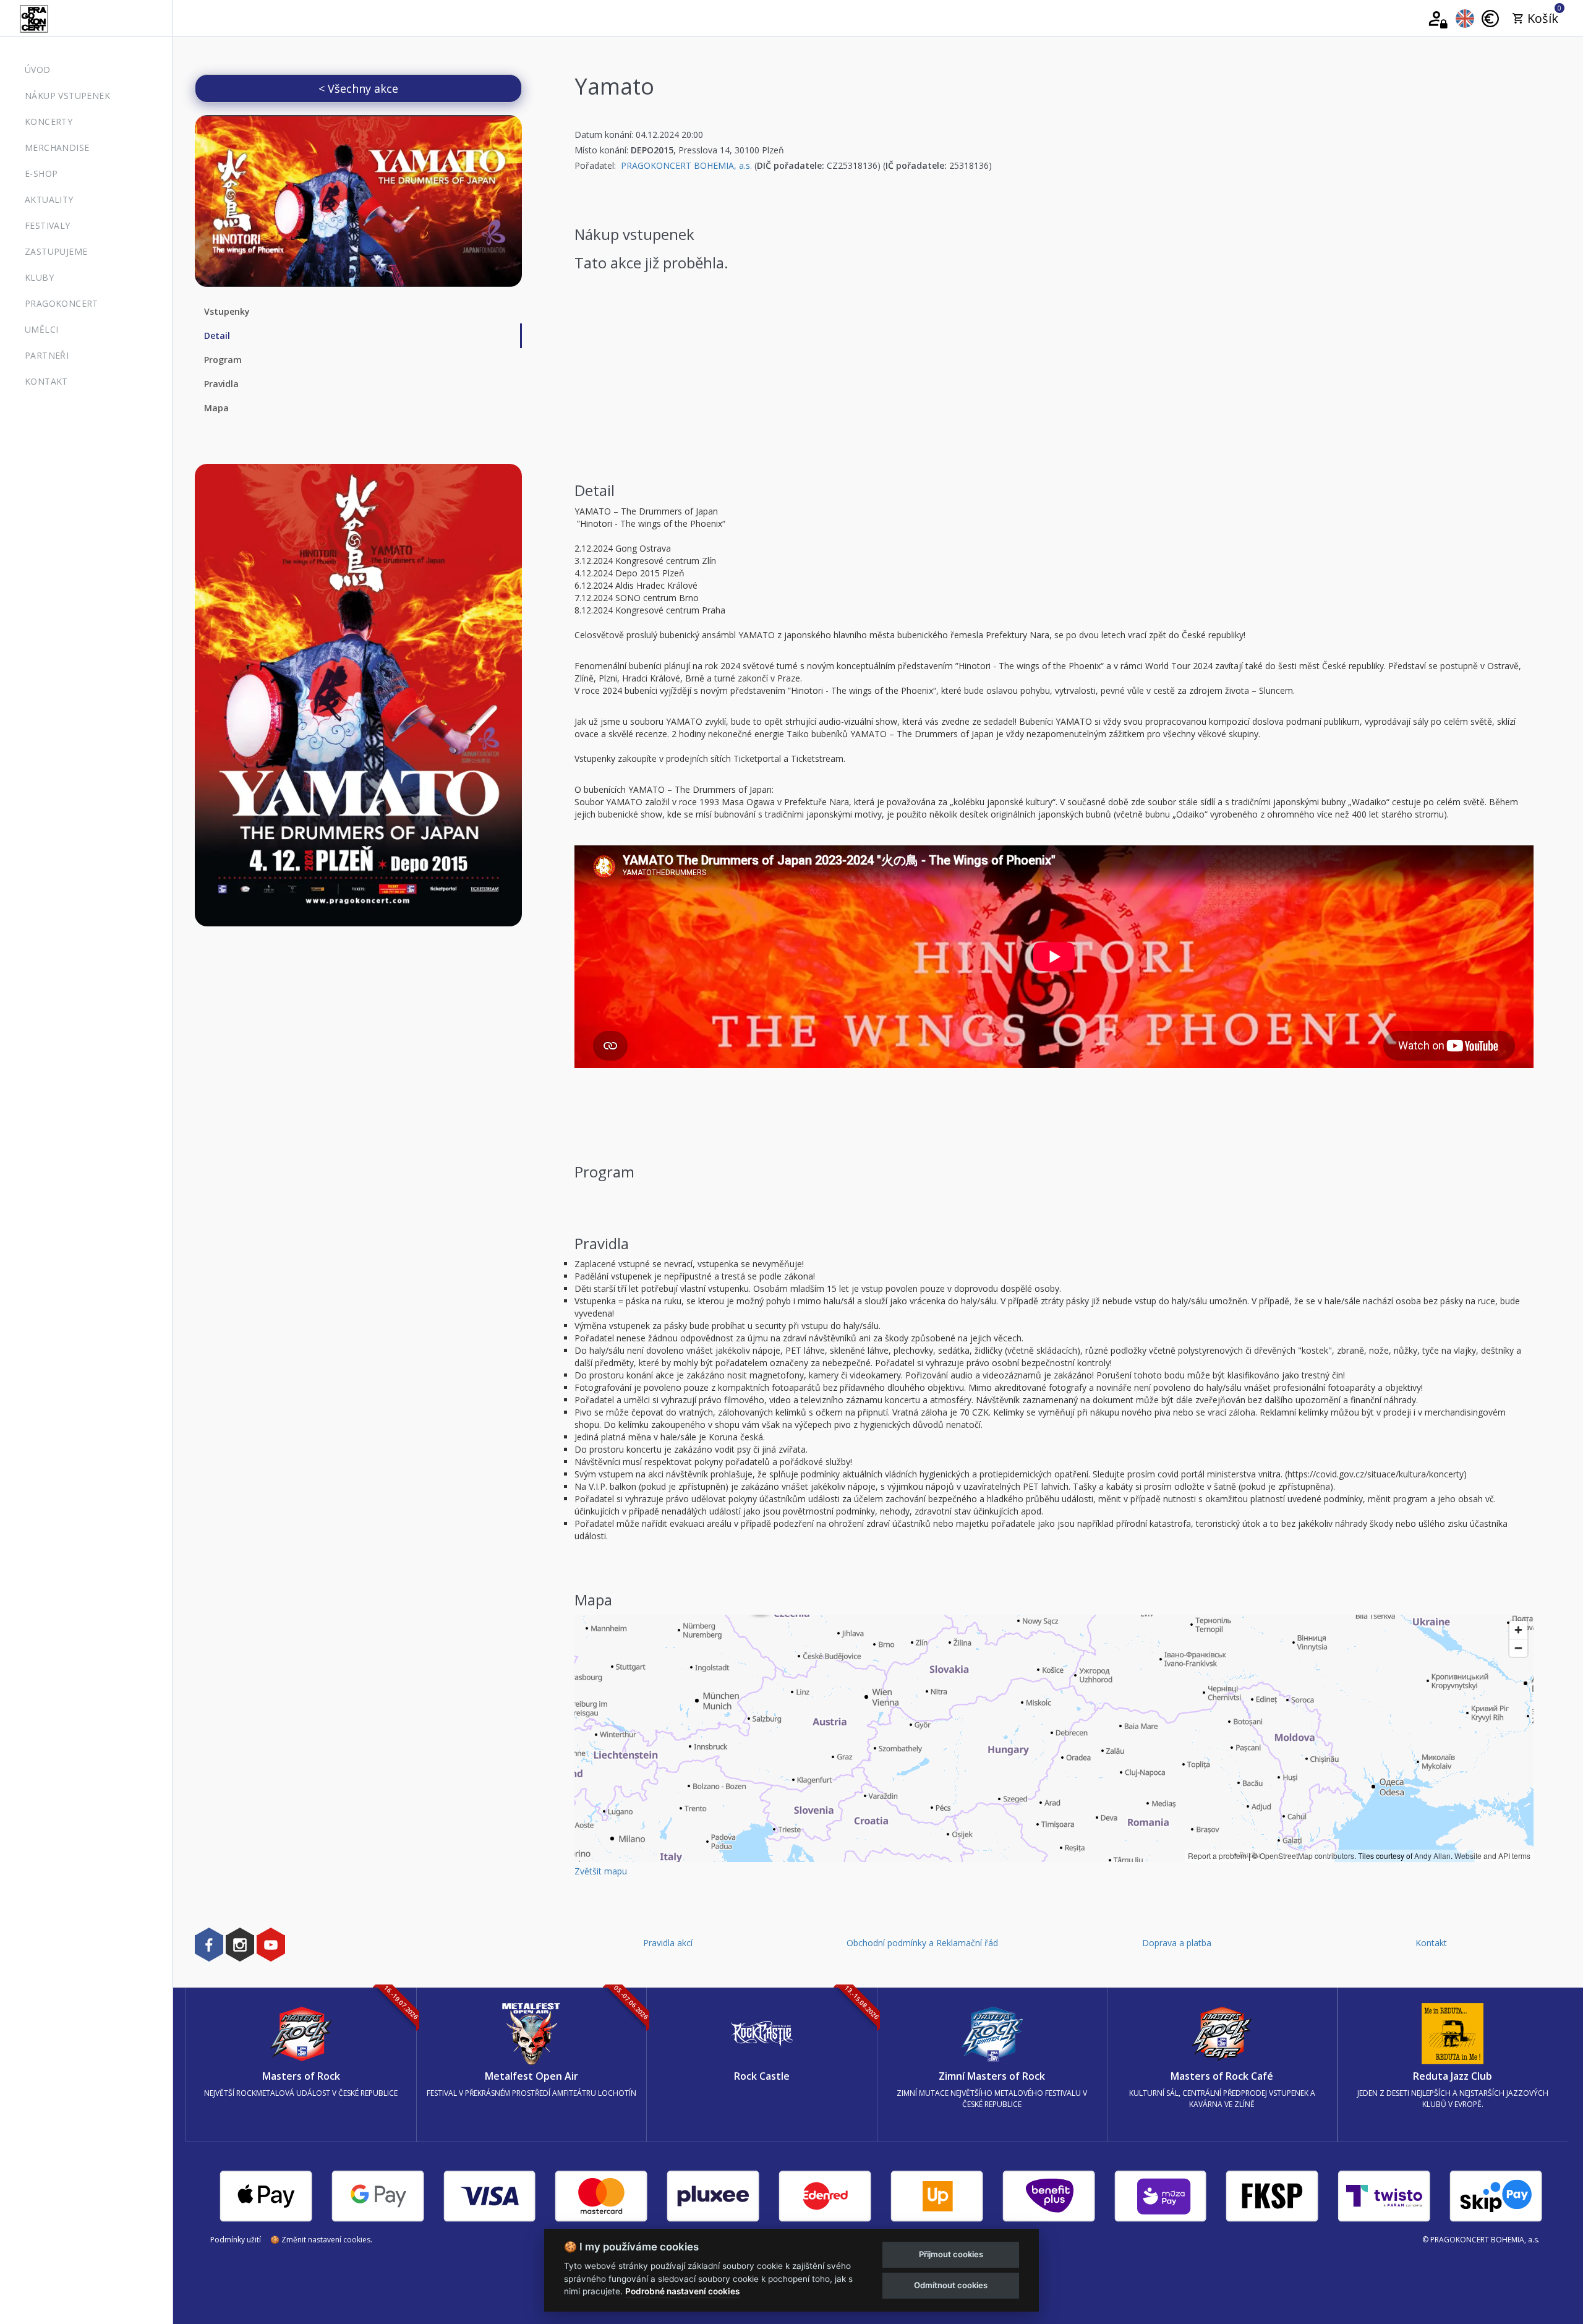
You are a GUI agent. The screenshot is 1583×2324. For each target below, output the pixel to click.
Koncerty (49, 122)
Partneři (47, 355)
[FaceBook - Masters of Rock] (209, 1944)
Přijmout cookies (951, 2254)
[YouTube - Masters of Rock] (271, 1944)
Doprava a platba (1177, 1943)
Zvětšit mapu (601, 1871)
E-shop (41, 173)
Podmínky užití (236, 2240)
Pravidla (221, 384)
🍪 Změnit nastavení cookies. (321, 2240)
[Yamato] (358, 201)
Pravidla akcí (668, 1943)
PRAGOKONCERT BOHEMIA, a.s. (686, 165)
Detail (217, 335)
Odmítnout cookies (951, 2285)
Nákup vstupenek (67, 96)
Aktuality (49, 199)
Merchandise (57, 147)
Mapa (216, 408)
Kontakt (46, 381)
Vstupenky (227, 311)
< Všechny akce (358, 88)
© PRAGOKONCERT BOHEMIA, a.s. (1481, 2240)
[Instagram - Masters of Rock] (240, 1944)
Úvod (38, 70)
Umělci (41, 329)
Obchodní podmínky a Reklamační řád (922, 1943)
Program (223, 360)
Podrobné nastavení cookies (682, 2291)
